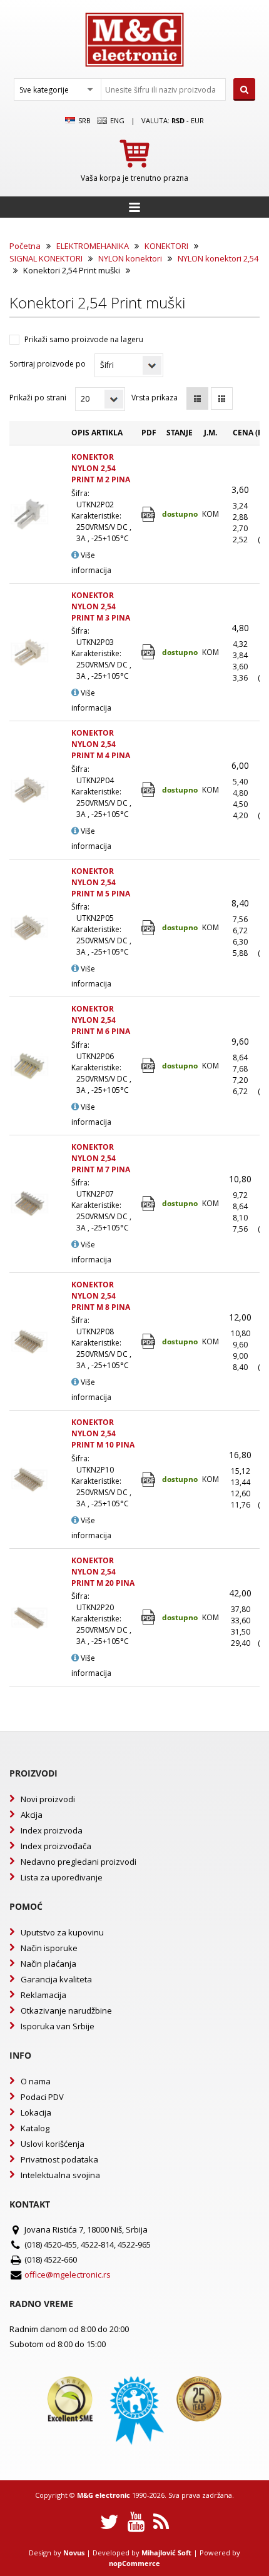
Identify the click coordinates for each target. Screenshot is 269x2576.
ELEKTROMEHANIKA (93, 246)
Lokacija (36, 2112)
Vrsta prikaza (155, 398)
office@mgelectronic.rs (68, 2274)
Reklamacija (43, 1995)
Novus (74, 2553)
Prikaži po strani (38, 398)
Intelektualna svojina (60, 2175)
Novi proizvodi (48, 1799)
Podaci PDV (42, 2097)
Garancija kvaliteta (56, 1979)
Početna (25, 246)
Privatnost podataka (59, 2159)
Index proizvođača (56, 1846)
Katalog (35, 2128)
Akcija (32, 1815)
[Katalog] (149, 515)
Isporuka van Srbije (58, 2026)
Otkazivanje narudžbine (66, 2011)
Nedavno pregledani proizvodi (79, 1862)
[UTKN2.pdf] (149, 652)
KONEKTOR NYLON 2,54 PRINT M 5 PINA (101, 882)
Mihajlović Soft (166, 2553)
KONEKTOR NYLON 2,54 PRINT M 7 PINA (101, 1158)
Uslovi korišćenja (53, 2144)
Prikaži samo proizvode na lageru (84, 339)
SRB (84, 120)
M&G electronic (104, 2495)
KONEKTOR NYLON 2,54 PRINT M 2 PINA (101, 468)
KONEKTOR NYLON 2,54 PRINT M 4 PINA (101, 744)
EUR (197, 120)
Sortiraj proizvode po (48, 364)
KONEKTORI (166, 246)
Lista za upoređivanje (62, 1877)
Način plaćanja (48, 1964)
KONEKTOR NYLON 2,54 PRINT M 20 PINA (103, 1572)
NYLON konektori (130, 258)
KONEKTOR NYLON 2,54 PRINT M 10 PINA (103, 1433)
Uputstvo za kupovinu (62, 1932)
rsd (178, 120)
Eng (116, 120)
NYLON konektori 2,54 (218, 258)
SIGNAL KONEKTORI (46, 258)
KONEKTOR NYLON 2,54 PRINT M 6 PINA (101, 1020)
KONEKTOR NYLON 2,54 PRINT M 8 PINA (101, 1296)
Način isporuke (49, 1948)
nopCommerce (134, 2563)
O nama (36, 2081)
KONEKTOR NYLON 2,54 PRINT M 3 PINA (101, 606)
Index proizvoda (52, 1830)
